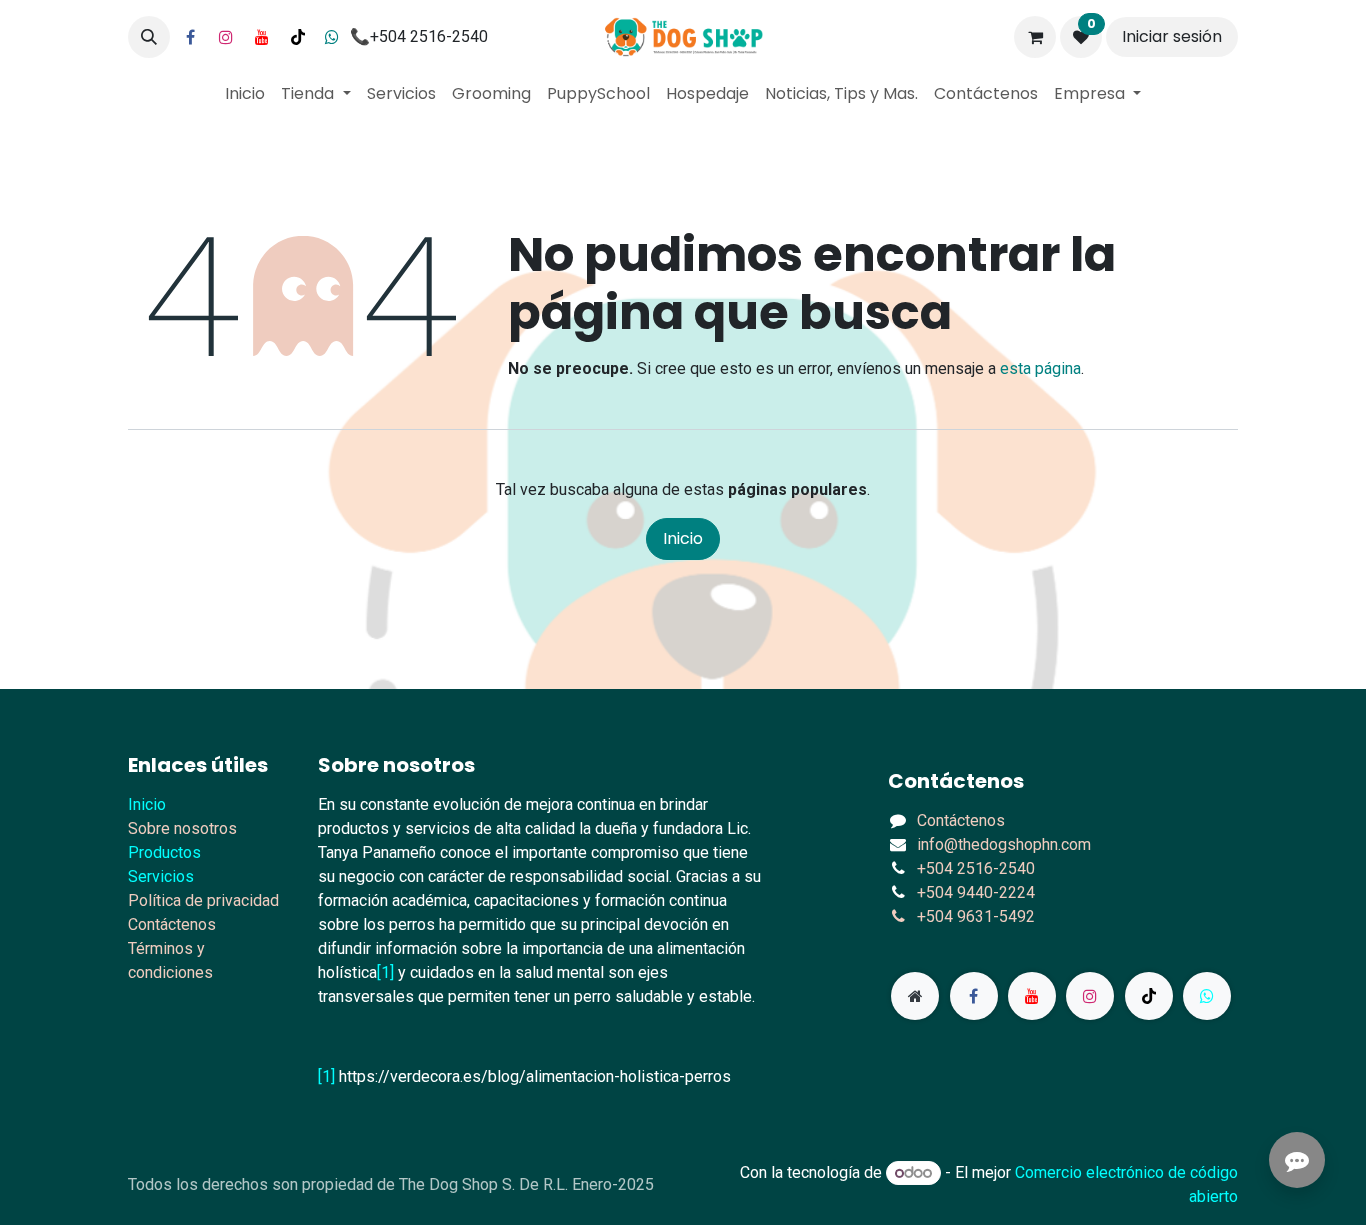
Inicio (683, 538)
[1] (385, 972)
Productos (164, 852)
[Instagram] (226, 37)
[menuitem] (245, 94)
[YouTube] (262, 37)
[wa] (1207, 996)
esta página (1040, 368)
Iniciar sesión (1172, 36)
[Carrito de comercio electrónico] (1035, 37)
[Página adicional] (915, 996)
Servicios (161, 876)
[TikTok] (298, 37)
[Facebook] (190, 37)
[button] (149, 37)
